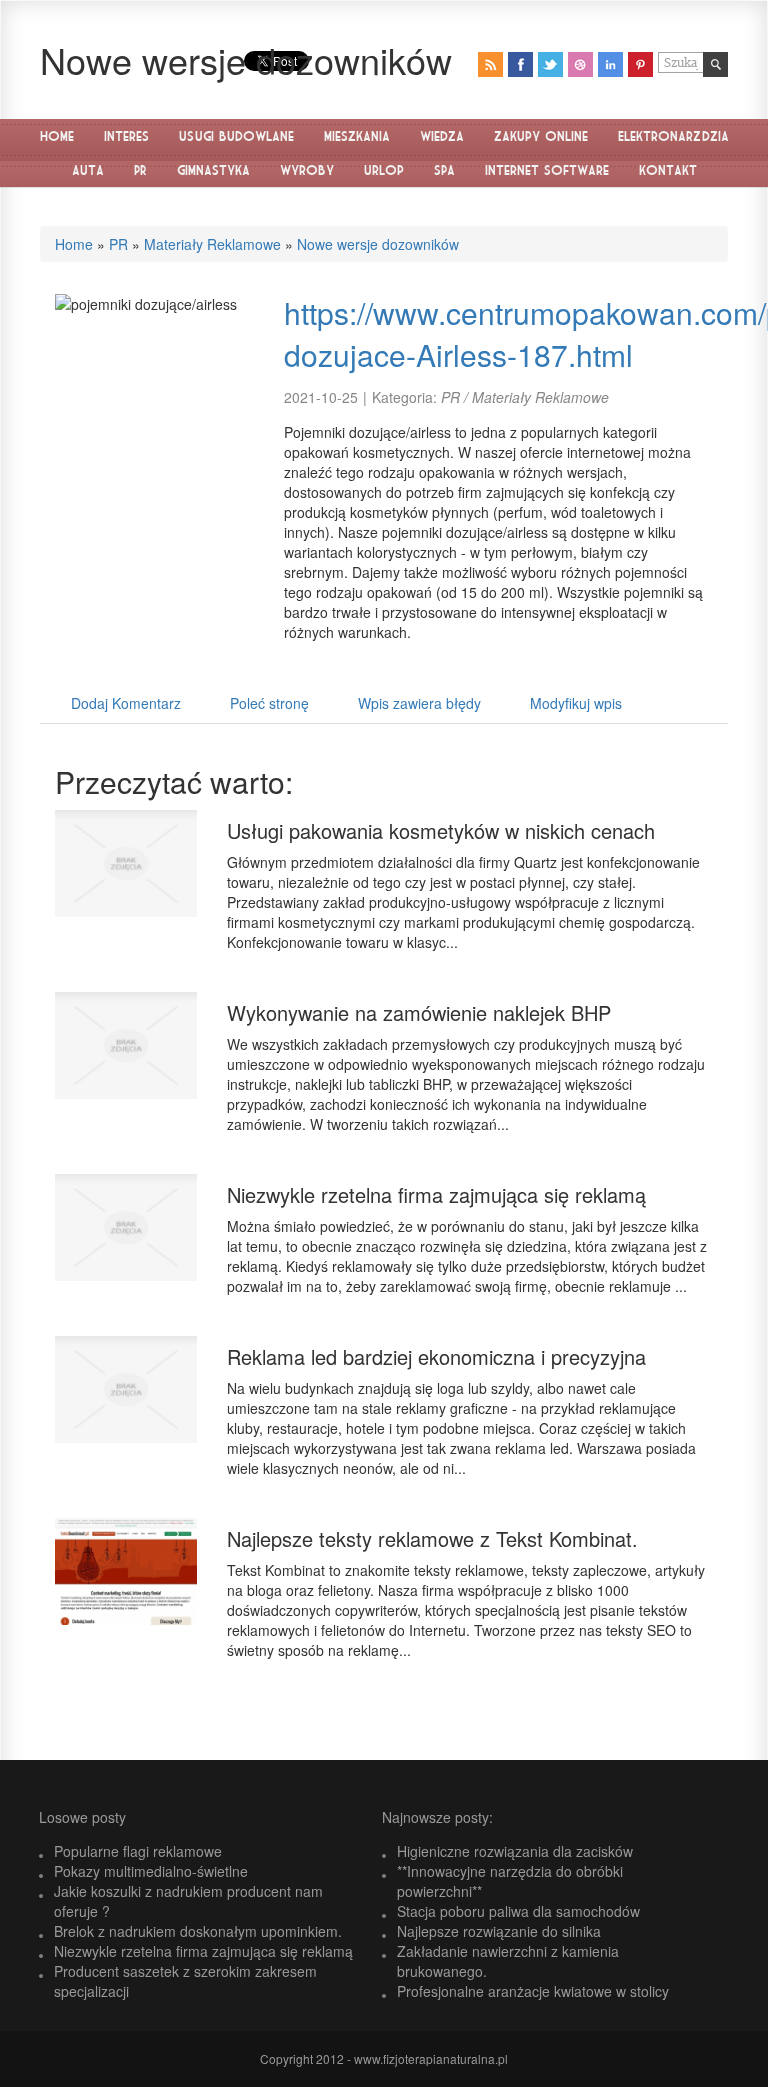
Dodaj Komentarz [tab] (126, 703)
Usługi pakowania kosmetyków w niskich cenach (441, 830)
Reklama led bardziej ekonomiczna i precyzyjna (436, 1356)
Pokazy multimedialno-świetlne (151, 1871)
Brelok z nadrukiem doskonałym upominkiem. (198, 1931)
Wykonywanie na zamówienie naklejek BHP (419, 1012)
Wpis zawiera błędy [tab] (419, 703)
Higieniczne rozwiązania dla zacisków (515, 1851)
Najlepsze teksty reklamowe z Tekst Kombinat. (432, 1538)
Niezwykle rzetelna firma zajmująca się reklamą (436, 1194)
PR (118, 244)
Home (74, 244)
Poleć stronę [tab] (269, 703)
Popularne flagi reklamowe (138, 1851)
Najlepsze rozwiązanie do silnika (499, 1931)
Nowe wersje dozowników (378, 244)
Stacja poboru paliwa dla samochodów (518, 1911)
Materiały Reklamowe (212, 244)
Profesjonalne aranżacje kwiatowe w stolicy (533, 1991)
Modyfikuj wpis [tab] (576, 703)
